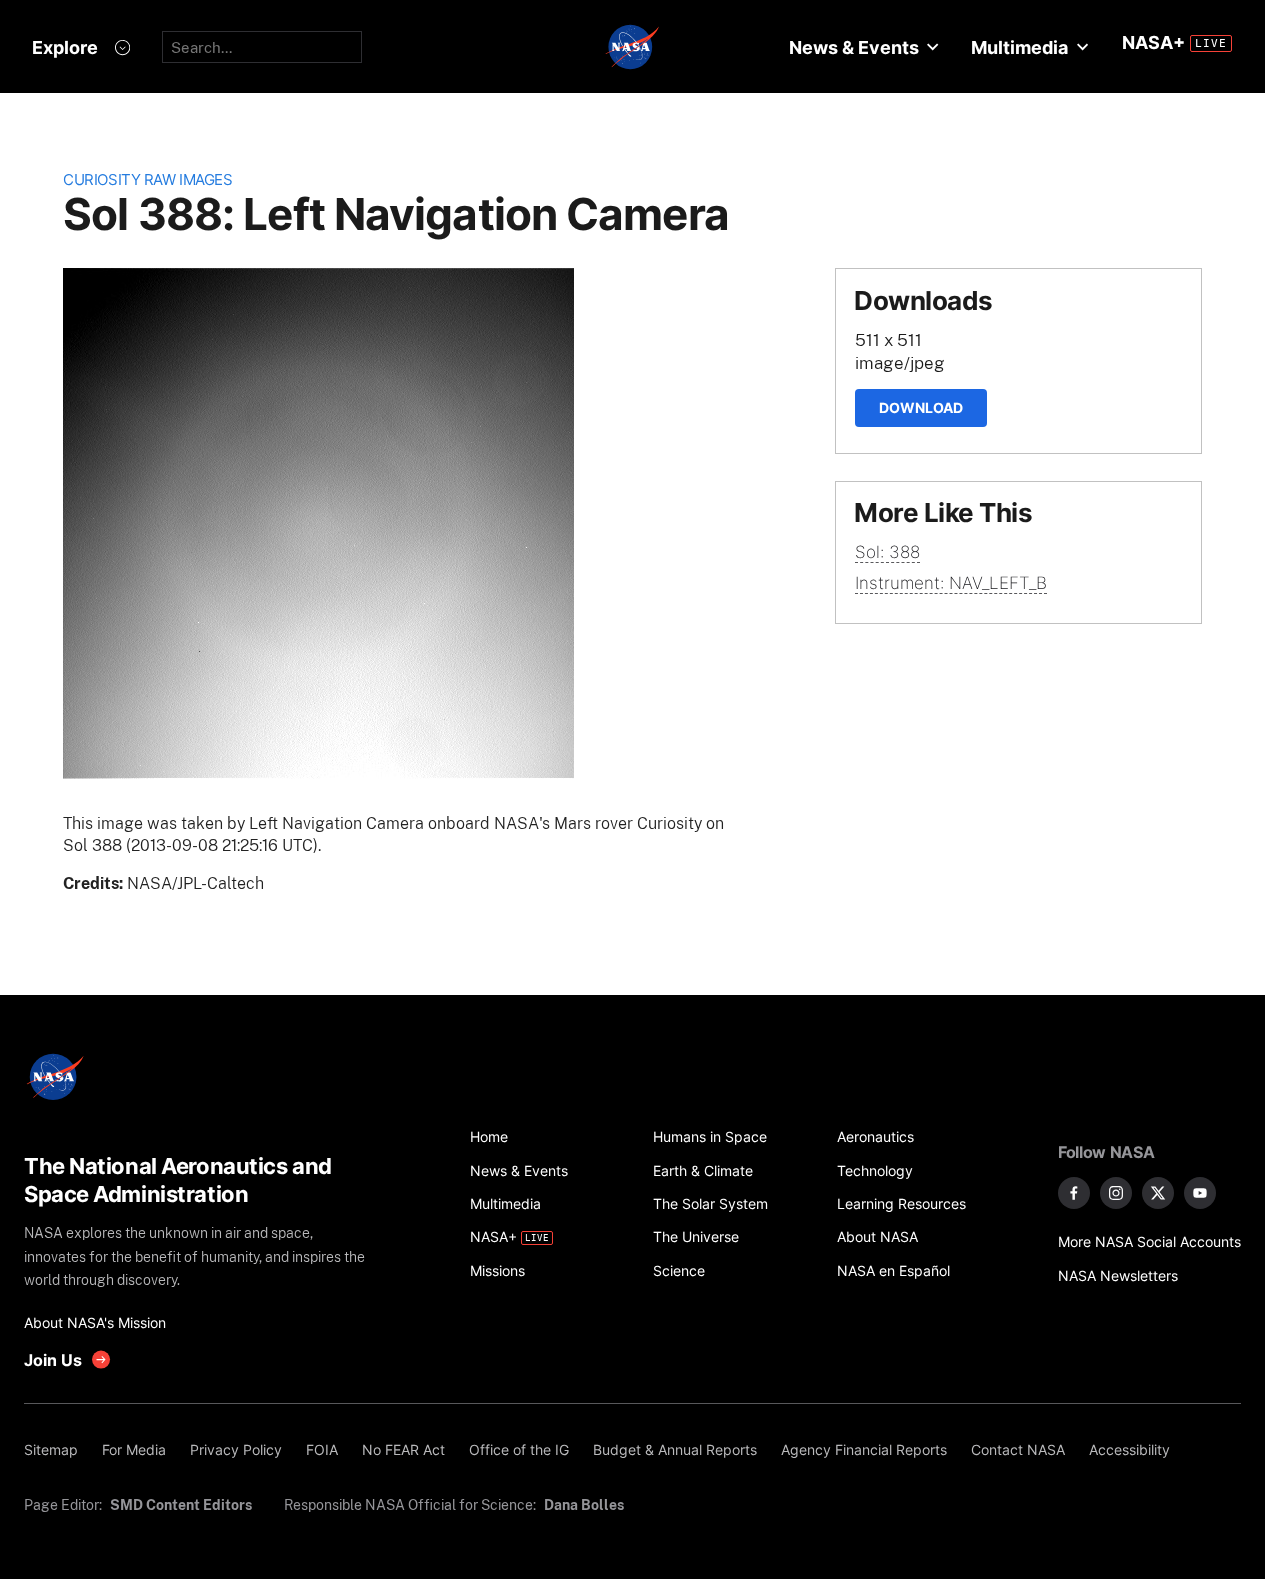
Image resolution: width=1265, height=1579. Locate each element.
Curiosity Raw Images (147, 179)
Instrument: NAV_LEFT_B (951, 583)
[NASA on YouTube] (1200, 1193)
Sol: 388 (887, 552)
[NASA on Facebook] (1074, 1193)
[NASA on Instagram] (1116, 1193)
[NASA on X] (1158, 1193)
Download (921, 407)
